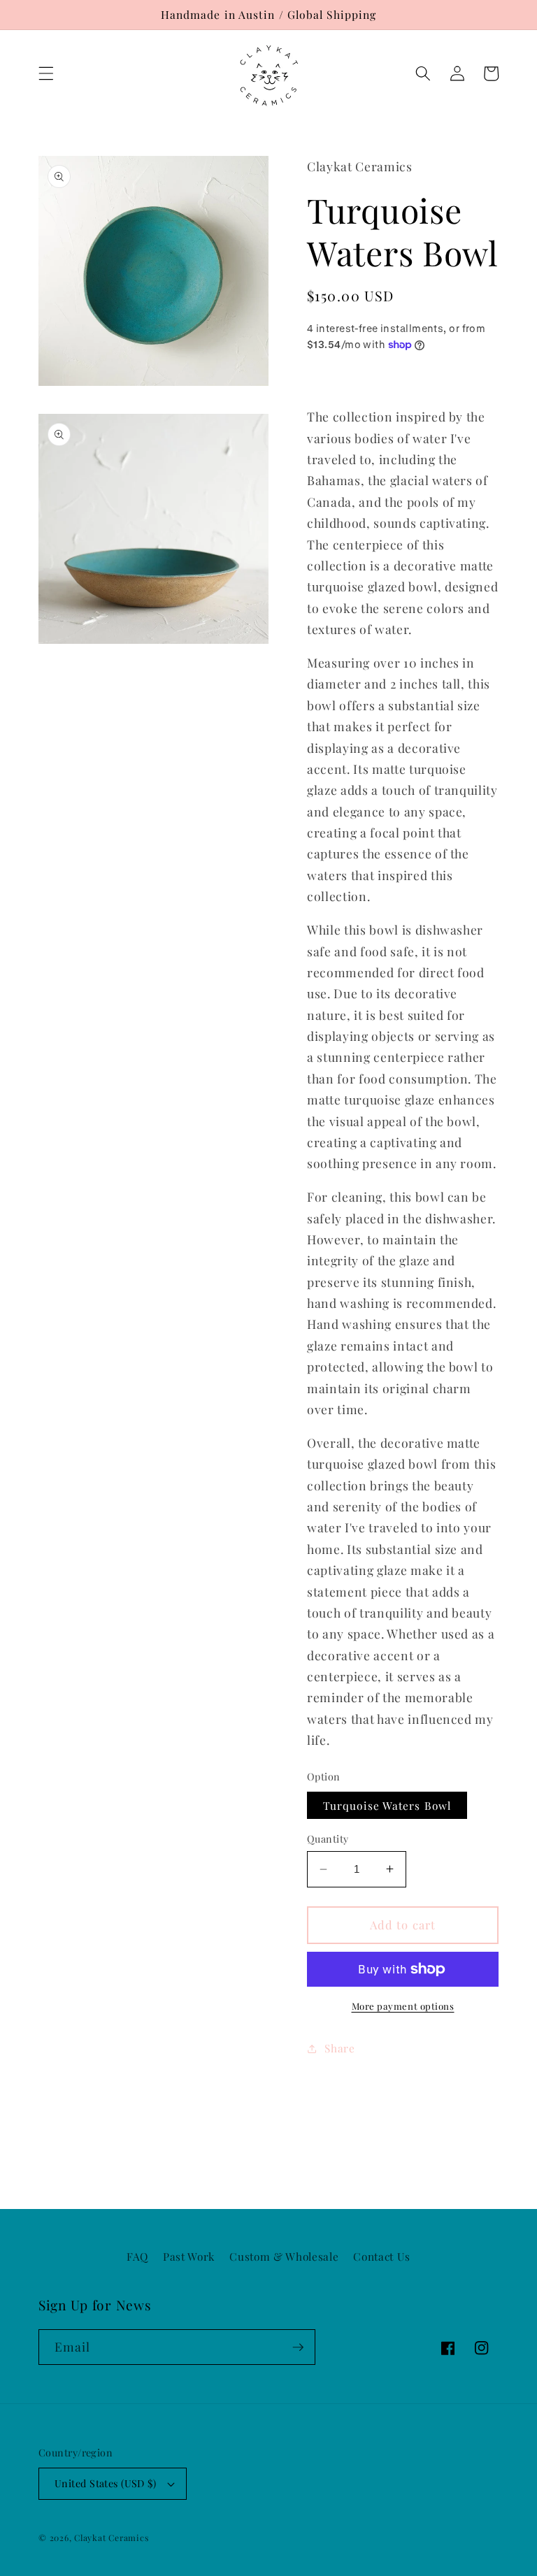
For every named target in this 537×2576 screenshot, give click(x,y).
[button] (46, 73)
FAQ (137, 2256)
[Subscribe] (298, 2347)
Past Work (189, 2256)
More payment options (403, 2006)
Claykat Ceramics (111, 2538)
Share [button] (339, 2048)
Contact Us (382, 2256)
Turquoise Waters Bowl (387, 1805)
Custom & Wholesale (284, 2256)
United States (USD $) (105, 2483)
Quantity (328, 1839)
